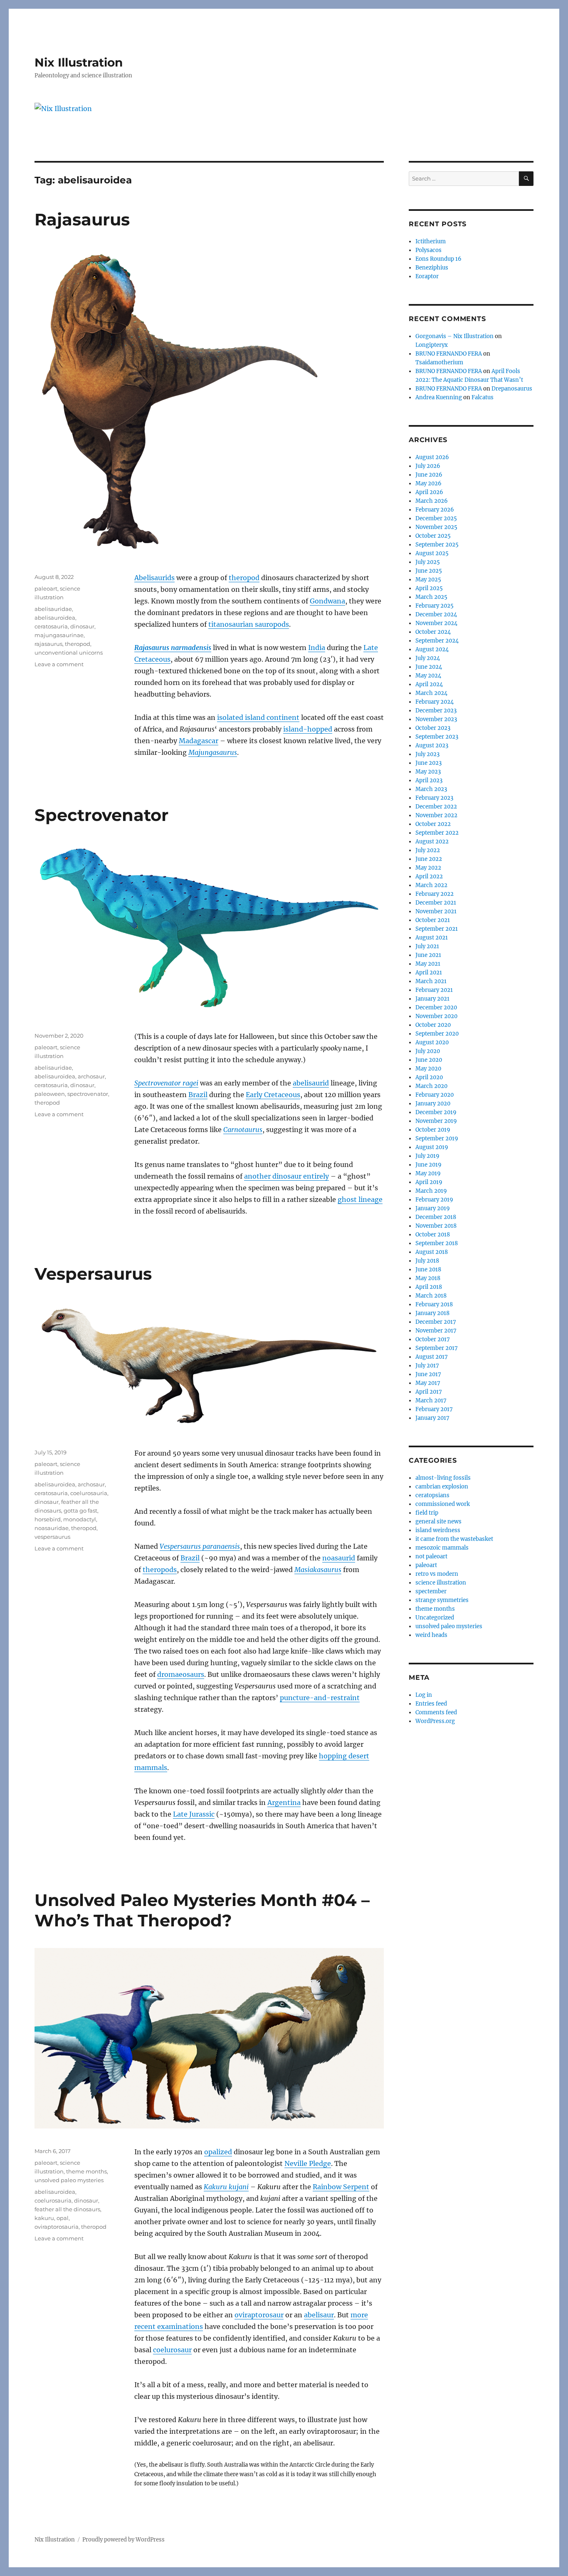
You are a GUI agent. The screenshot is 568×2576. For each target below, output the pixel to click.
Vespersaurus (93, 1274)
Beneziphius (432, 268)
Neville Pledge (308, 2163)
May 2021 (428, 964)
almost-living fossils (443, 1478)
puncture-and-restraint (320, 1698)
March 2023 (431, 789)
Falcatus (483, 397)
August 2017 (432, 1357)
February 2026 (435, 510)
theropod (244, 578)
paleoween (50, 1094)
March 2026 (432, 501)
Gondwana (327, 601)
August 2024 (432, 649)
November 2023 (436, 719)
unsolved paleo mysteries (69, 2180)
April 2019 (429, 1182)
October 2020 (433, 1025)
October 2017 (433, 1339)
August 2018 (432, 1252)
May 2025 (428, 580)
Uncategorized (435, 1618)
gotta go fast (80, 1510)
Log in (424, 1695)
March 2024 (431, 693)
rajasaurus (48, 644)
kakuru (44, 2218)
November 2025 (436, 527)
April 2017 (429, 1392)
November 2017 (436, 1331)
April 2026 (429, 492)
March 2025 (431, 597)
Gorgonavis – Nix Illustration (454, 336)
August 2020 (432, 1042)
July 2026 (428, 466)
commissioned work (443, 1504)
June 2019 (428, 1165)
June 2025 (429, 571)
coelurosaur (172, 2350)
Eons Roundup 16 (438, 259)
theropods (160, 1570)
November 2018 (436, 1226)
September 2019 (437, 1138)
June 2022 (429, 859)
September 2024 (437, 641)
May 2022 (428, 868)
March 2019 (431, 1191)
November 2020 (436, 1016)
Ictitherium (431, 241)
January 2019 (433, 1208)
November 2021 (436, 911)
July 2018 (427, 1261)
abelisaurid (311, 1083)
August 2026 (432, 457)
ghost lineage (360, 1199)
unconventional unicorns (69, 653)
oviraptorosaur (259, 2315)
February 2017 (434, 1409)
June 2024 (429, 667)
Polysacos (428, 250)
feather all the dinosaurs (67, 2209)
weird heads (431, 1635)
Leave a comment (59, 664)
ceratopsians (432, 1495)
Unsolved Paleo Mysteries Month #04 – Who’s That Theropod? (202, 1910)
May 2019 (428, 1173)
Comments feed (436, 1712)
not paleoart (431, 1556)
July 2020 (428, 1051)
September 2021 (437, 929)
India (317, 648)
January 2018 (432, 1313)
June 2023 (428, 763)
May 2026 (428, 483)
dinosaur (82, 626)
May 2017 (428, 1383)
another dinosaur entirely (286, 1176)
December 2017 (436, 1322)
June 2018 (428, 1269)
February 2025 (435, 606)
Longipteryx (432, 345)
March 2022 (431, 885)
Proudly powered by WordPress (123, 2540)
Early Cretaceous (273, 1095)
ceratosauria (51, 626)
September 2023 (437, 737)
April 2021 (429, 973)
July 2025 (428, 562)
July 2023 (427, 754)
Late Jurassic (194, 1814)
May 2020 (428, 1069)
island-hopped (308, 729)
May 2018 (428, 1278)
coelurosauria (89, 1493)
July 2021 (427, 946)
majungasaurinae (59, 635)
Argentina (284, 1802)
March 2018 (431, 1296)
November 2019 (436, 1121)
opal (63, 2218)
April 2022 (429, 876)
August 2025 (432, 553)
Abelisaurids (154, 578)
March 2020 (431, 1086)
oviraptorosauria (57, 2227)
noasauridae (52, 1528)
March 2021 (431, 981)
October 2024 (433, 632)
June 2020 (429, 1060)
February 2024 (435, 702)
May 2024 (428, 676)
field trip (427, 1513)
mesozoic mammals (442, 1548)
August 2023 (432, 745)
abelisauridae (53, 609)
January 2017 (432, 1418)
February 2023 (434, 798)
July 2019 (427, 1156)
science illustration (441, 1583)
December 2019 (436, 1112)
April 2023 (429, 780)
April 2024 (429, 684)
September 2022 (437, 833)
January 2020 (433, 1104)
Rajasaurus (82, 219)
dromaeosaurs (181, 1674)
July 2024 (428, 658)
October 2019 (433, 1130)
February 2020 (435, 1095)
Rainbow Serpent (341, 2187)
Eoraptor (427, 276)
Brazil (198, 1095)
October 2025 (433, 536)
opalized (218, 2152)
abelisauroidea (55, 618)
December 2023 (436, 711)
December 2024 (436, 614)
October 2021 (433, 920)
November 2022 (436, 815)
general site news (438, 1522)
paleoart (46, 588)
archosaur (91, 1076)
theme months (86, 2171)
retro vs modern (437, 1574)
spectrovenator (88, 1094)
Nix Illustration (79, 62)
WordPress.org (435, 1721)
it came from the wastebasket (454, 1539)
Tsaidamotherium (439, 362)
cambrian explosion (442, 1487)
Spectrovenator (101, 815)
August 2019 (432, 1147)
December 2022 (436, 807)
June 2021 (428, 955)
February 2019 (434, 1200)
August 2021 (432, 938)
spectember (431, 1591)
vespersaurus (52, 1537)
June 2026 (429, 475)
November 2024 (436, 623)
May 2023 (428, 772)
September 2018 (437, 1243)
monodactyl (80, 1519)
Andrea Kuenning (439, 397)
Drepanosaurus (512, 389)
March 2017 (431, 1400)
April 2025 (429, 588)
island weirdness (438, 1530)
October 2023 (433, 728)
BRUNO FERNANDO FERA (449, 354)
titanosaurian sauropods (249, 624)
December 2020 (436, 1007)
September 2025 (437, 545)
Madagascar (199, 741)
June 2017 (428, 1374)
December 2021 (436, 903)
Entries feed (431, 1704)
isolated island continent (258, 717)
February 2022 (435, 894)
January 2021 (432, 999)
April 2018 (429, 1287)
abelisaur (319, 2315)
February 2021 (434, 990)
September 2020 (437, 1034)
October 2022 (433, 824)
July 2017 (427, 1366)
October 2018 (433, 1235)
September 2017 (437, 1348)
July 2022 (428, 850)
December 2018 (436, 1217)
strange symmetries (442, 1600)
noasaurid (339, 1558)
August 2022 (432, 842)
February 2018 (434, 1304)
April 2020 (429, 1077)
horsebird (48, 1519)
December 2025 (436, 518)
